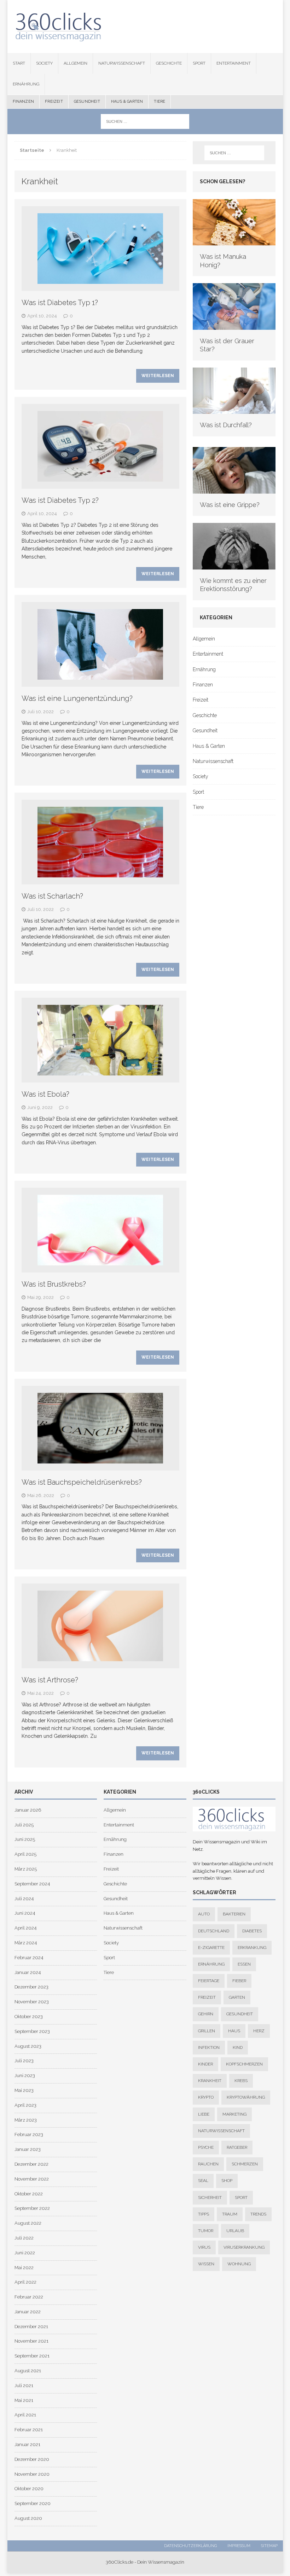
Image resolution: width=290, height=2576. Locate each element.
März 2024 (26, 1943)
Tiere (159, 102)
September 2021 (32, 2356)
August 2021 (28, 2371)
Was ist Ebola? (45, 1094)
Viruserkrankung (244, 2247)
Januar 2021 (27, 2444)
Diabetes (252, 1931)
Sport (199, 63)
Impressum (239, 2546)
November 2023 (32, 2002)
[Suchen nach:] (145, 121)
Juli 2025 (24, 1825)
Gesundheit (87, 102)
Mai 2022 (24, 2268)
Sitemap (269, 2546)
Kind (238, 2047)
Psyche (206, 2147)
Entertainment (234, 63)
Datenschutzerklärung (190, 2546)
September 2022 (32, 2208)
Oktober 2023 (29, 2017)
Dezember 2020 (32, 2459)
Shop (227, 2181)
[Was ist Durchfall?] (234, 410)
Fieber (239, 1981)
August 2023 (28, 2046)
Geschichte (169, 63)
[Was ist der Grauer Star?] (234, 326)
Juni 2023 (25, 2076)
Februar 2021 (29, 2430)
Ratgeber (237, 2147)
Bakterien (234, 1914)
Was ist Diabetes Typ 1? (60, 303)
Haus (234, 2031)
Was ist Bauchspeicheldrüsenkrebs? (82, 1482)
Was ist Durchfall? (226, 425)
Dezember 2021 (31, 2327)
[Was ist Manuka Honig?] (234, 241)
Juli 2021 (24, 2386)
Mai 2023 (24, 2090)
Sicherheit (210, 2198)
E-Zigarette (211, 1948)
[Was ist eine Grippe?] (234, 489)
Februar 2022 (29, 2297)
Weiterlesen (158, 376)
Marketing (234, 2114)
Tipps (204, 2214)
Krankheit (210, 2081)
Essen (244, 1964)
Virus (204, 2247)
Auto (204, 1914)
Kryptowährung (246, 2097)
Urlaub (235, 2231)
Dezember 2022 (31, 2164)
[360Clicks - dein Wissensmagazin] (145, 26)
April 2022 (25, 2282)
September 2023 (32, 2031)
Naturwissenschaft (122, 63)
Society (44, 63)
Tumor (206, 2231)
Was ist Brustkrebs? (54, 1284)
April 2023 (25, 2105)
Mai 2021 (24, 2400)
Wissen (206, 2264)
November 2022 (32, 2179)
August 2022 (28, 2223)
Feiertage (209, 1981)
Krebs (241, 2081)
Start (19, 63)
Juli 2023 (24, 2061)
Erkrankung (252, 1948)
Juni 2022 (25, 2253)
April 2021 (25, 2415)
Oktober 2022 (29, 2194)
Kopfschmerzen (244, 2064)
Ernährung (26, 84)
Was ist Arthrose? (50, 1680)
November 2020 (32, 2474)
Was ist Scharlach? (52, 896)
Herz (259, 2031)
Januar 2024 (28, 1972)
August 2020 (28, 2518)
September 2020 (33, 2503)
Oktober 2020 (29, 2489)
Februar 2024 (29, 1958)
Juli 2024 (24, 1899)
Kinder (205, 2064)
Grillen (207, 2031)
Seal (203, 2181)
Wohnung (239, 2264)
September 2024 (32, 1884)
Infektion (209, 2047)
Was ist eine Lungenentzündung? (77, 698)
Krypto (206, 2097)
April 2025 (25, 1854)
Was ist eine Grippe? (230, 505)
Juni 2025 (25, 1839)
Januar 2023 (28, 2149)
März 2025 (26, 1869)
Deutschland (214, 1931)
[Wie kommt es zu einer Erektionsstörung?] (234, 565)
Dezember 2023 (31, 1987)
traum (230, 2214)
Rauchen (208, 2164)
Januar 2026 (28, 1810)
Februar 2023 (29, 2134)
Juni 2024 (25, 1913)
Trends (258, 2214)
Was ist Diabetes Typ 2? (60, 500)
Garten (237, 1997)
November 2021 (31, 2341)
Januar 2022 (28, 2312)
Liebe (204, 2114)
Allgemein (76, 63)
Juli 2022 (24, 2238)
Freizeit (54, 102)
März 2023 (26, 2120)
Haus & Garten (127, 102)
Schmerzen (245, 2164)
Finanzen (24, 102)
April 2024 (25, 1928)
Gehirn (206, 2014)
